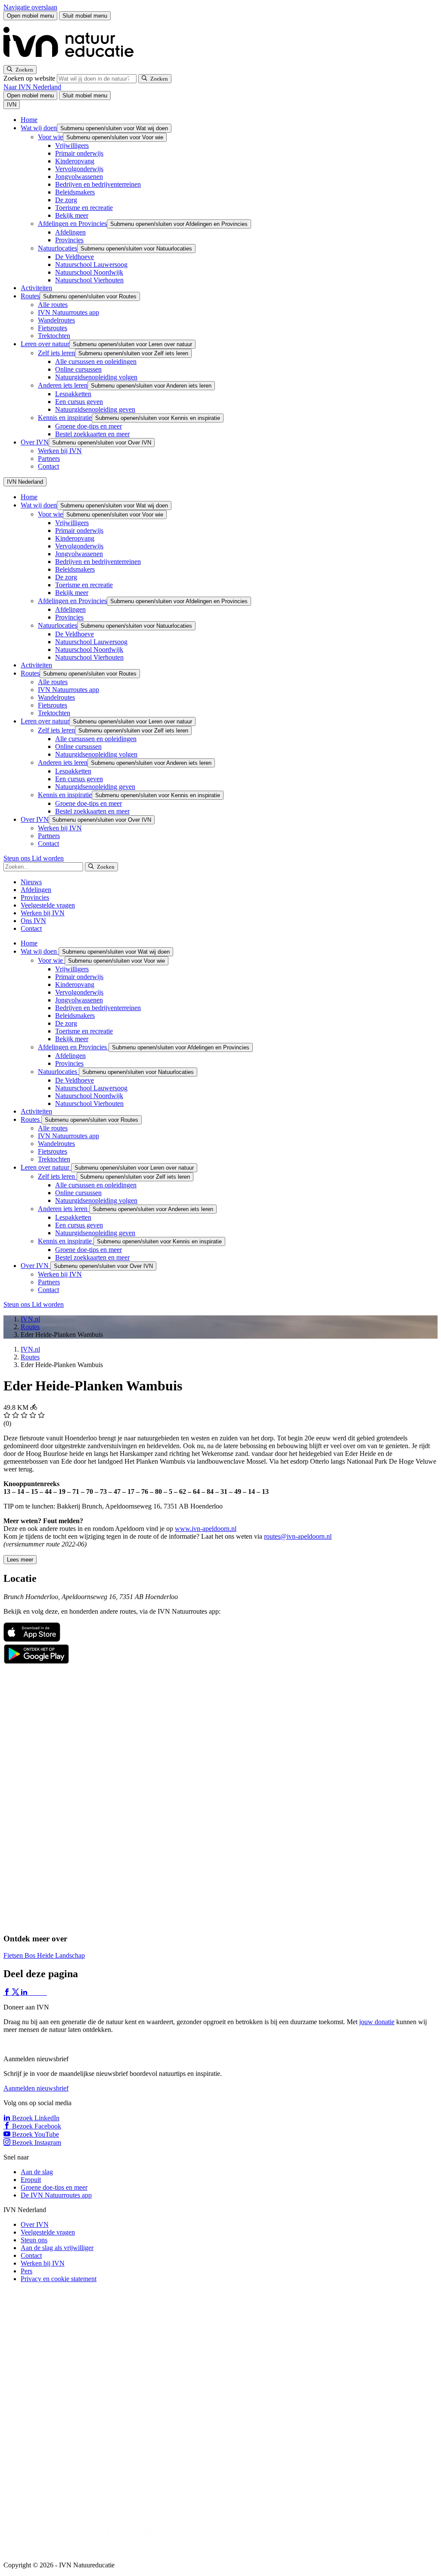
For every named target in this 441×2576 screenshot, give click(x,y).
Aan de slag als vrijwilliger (57, 2248)
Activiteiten (36, 288)
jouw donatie (377, 2022)
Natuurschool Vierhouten (89, 280)
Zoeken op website (30, 78)
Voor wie (50, 137)
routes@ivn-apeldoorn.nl (298, 1536)
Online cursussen (78, 369)
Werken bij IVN (60, 451)
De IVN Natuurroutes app (56, 2195)
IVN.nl (30, 1319)
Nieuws (31, 882)
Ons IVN (33, 921)
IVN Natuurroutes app (68, 312)
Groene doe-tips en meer (89, 426)
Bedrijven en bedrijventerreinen (98, 184)
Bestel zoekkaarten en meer (92, 434)
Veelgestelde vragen (48, 905)
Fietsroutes (53, 328)
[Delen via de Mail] (42, 1992)
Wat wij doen (39, 128)
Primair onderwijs (79, 153)
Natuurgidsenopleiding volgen (96, 377)
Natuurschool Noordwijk (89, 272)
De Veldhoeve (75, 257)
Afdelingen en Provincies (72, 224)
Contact (48, 466)
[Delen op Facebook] (8, 1992)
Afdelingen (70, 232)
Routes (30, 296)
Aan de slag (37, 2172)
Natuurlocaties (57, 248)
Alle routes (53, 305)
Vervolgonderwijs (79, 169)
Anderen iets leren (63, 385)
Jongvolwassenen (79, 177)
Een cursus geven (79, 402)
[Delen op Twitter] (16, 1992)
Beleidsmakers (75, 192)
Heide (46, 1955)
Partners (49, 459)
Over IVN (35, 442)
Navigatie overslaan (30, 7)
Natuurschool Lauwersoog (91, 264)
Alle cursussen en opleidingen (96, 362)
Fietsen (14, 1955)
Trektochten (54, 336)
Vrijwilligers (72, 146)
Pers (26, 2271)
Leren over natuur (45, 344)
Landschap (70, 1955)
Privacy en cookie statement (59, 2279)
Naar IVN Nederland (32, 87)
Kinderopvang (75, 161)
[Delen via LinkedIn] (25, 1992)
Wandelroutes (56, 320)
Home (29, 120)
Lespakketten (73, 394)
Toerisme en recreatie (84, 208)
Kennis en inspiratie (65, 418)
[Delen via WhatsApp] (34, 1992)
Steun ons (18, 858)
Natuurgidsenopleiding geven (95, 409)
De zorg (66, 200)
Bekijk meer (72, 215)
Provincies (69, 240)
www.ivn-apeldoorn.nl (206, 1529)
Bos (31, 1955)
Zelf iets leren (56, 353)
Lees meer (20, 1560)
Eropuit (31, 2180)
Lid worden (48, 858)
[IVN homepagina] (72, 61)
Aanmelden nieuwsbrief (36, 2088)
